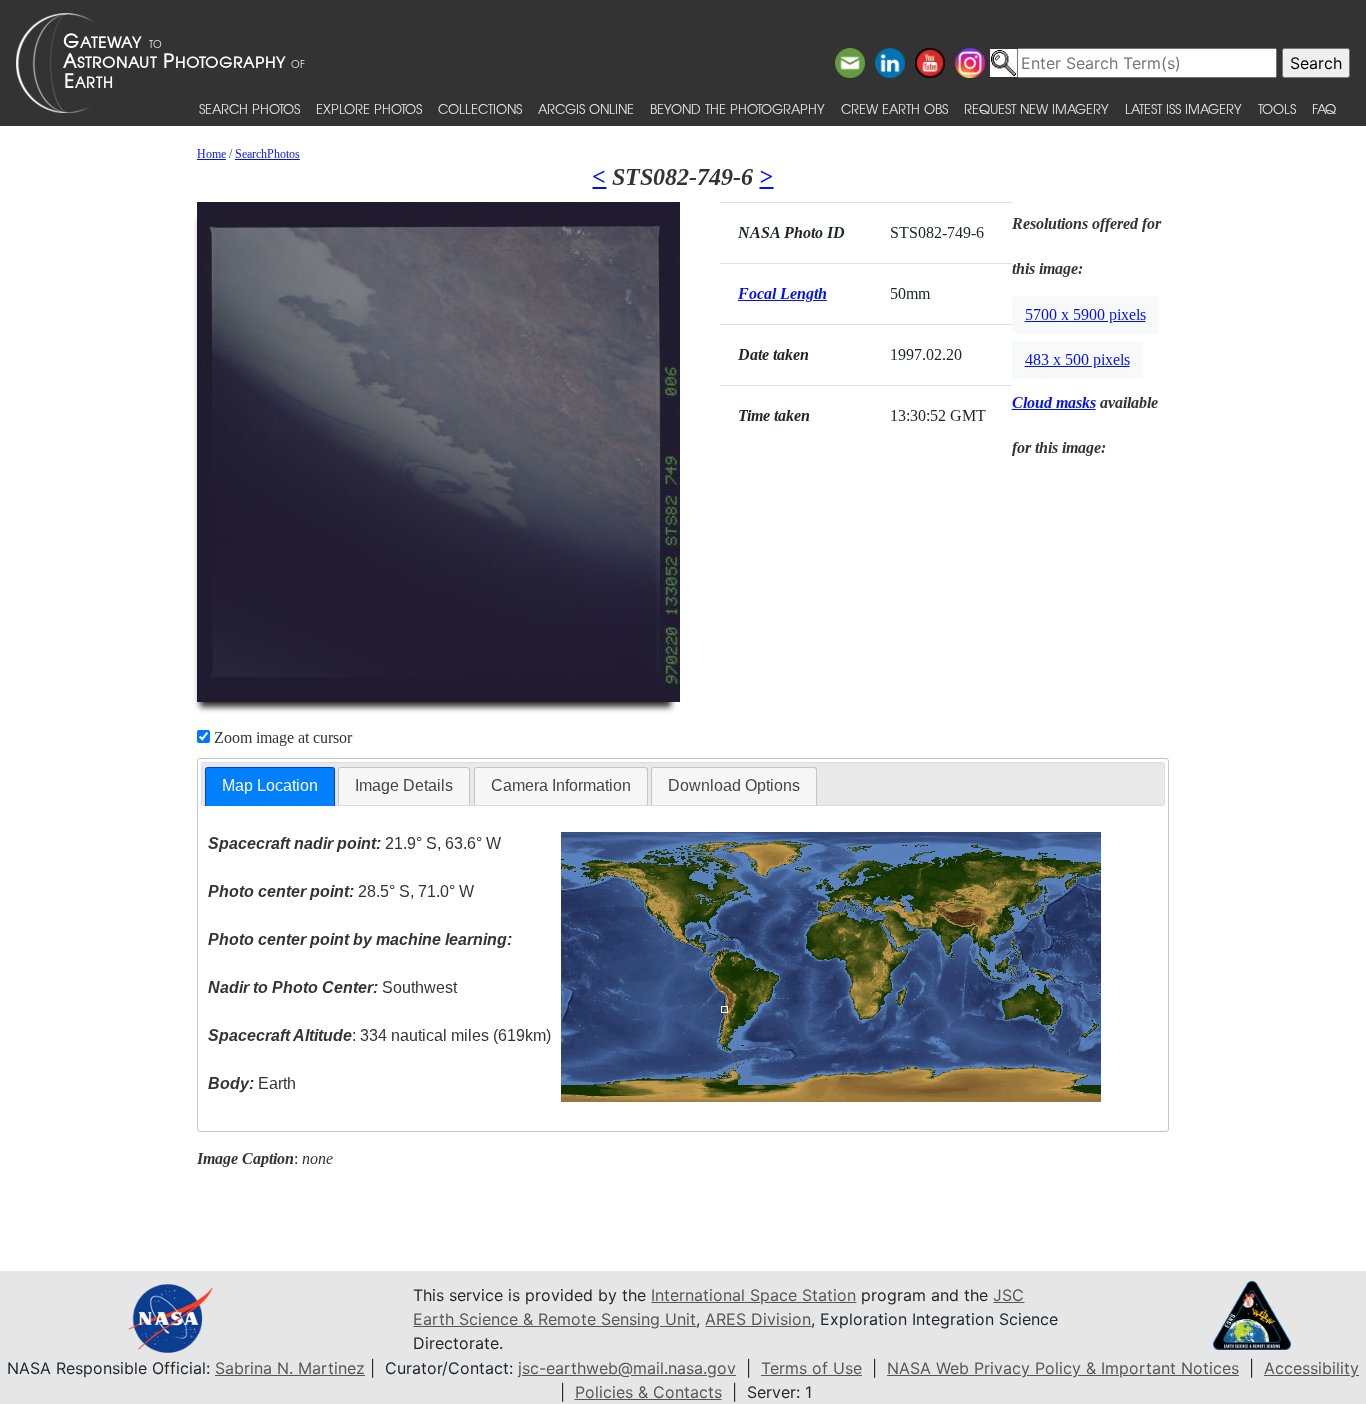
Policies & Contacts (648, 1392)
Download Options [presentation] (734, 785)
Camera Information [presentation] (561, 785)
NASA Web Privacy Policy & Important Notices (1063, 1368)
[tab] (270, 786)
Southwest (332, 987)
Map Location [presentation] (270, 785)
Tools (1277, 108)
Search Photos (249, 108)
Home (211, 154)
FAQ (1324, 108)
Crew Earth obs (894, 108)
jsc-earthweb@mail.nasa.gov (627, 1368)
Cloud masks (1054, 402)
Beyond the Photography (737, 108)
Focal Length (782, 293)
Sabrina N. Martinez (290, 1368)
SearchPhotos (267, 154)
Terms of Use (811, 1368)
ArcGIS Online (586, 108)
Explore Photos (369, 108)
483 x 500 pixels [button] (1077, 359)
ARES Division (758, 1319)
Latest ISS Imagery (1183, 108)
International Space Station (753, 1295)
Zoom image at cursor (281, 737)
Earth (252, 1083)
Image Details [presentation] (404, 785)
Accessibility (1311, 1368)
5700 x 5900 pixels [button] (1085, 314)
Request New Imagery (1036, 108)
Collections (480, 108)
